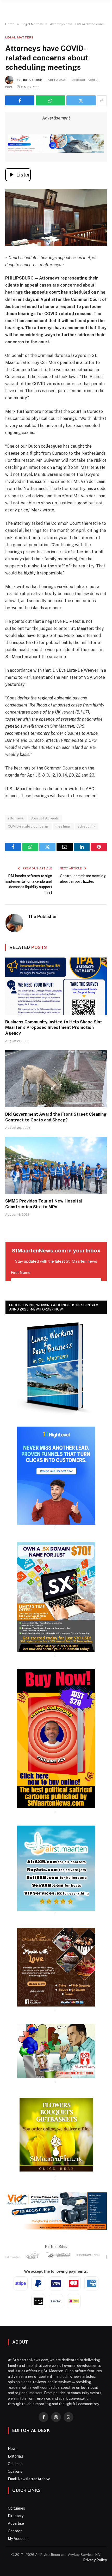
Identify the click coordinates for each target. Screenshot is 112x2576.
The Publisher (32, 80)
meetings (63, 826)
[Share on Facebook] (20, 100)
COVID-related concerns (28, 826)
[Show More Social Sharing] (102, 100)
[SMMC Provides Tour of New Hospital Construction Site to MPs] (56, 1166)
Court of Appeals (45, 818)
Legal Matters (19, 37)
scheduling (87, 826)
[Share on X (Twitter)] (81, 100)
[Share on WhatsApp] (50, 100)
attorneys (16, 818)
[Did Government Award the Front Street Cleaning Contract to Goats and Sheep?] (56, 1079)
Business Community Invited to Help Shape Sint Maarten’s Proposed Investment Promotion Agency (54, 1028)
